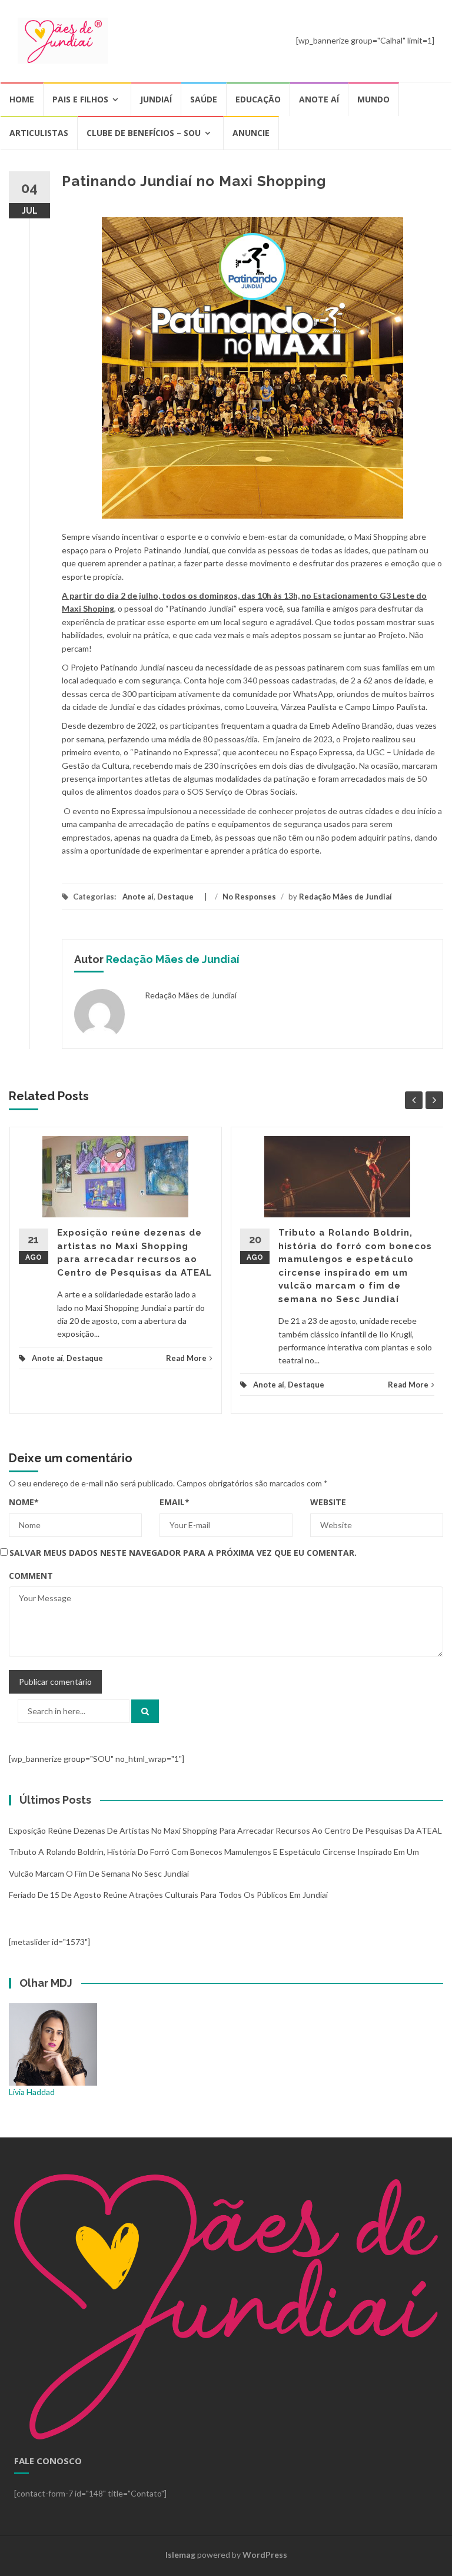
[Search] (145, 1711)
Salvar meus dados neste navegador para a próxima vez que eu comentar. (183, 1553)
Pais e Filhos (80, 99)
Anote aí (319, 99)
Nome (24, 1502)
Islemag (180, 2555)
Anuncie (251, 133)
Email (175, 1502)
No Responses (249, 897)
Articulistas (39, 133)
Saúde (204, 99)
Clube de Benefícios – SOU (144, 133)
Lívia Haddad (32, 2092)
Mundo (373, 99)
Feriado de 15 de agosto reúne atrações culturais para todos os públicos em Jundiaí (168, 1895)
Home (22, 99)
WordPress (265, 2555)
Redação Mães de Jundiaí (345, 897)
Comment (31, 1576)
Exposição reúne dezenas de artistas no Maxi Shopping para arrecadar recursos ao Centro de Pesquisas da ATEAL (225, 1830)
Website (328, 1502)
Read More (186, 1358)
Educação (258, 99)
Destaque (175, 897)
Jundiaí (156, 99)
